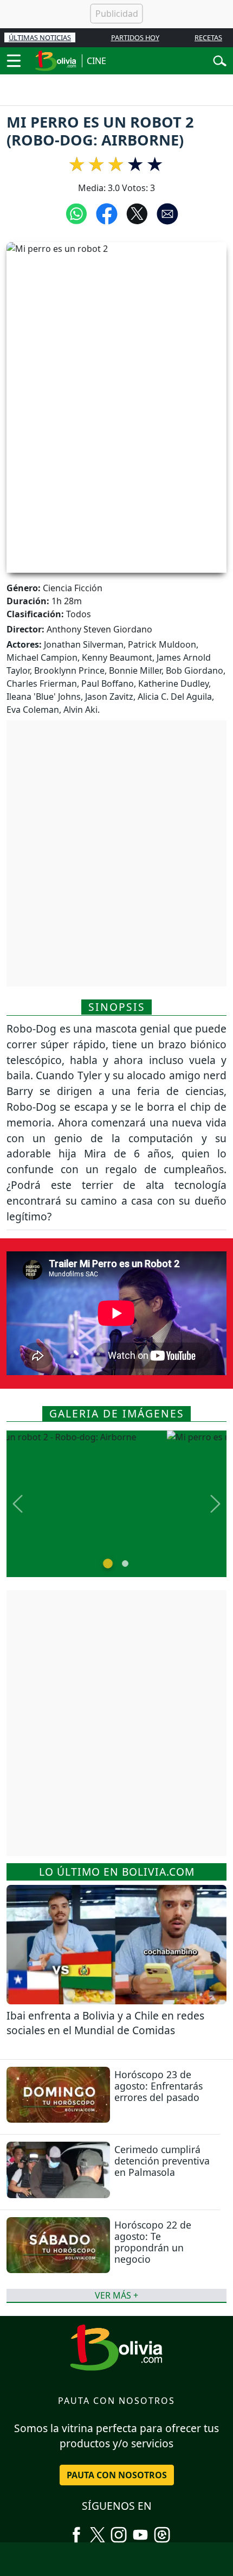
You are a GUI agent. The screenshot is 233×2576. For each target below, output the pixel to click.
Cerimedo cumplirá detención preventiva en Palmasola (162, 2161)
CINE (96, 61)
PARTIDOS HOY (135, 37)
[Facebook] (76, 2530)
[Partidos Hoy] (162, 2530)
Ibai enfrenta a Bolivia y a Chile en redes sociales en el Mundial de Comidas (105, 2023)
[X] (98, 2530)
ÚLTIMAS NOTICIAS (40, 37)
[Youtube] (140, 2530)
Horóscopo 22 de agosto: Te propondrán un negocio (153, 2242)
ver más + (116, 2295)
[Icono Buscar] (220, 60)
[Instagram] (119, 2530)
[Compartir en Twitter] (137, 213)
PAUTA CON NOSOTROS (117, 2475)
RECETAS (208, 37)
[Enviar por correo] (167, 213)
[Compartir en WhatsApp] (76, 213)
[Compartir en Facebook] (107, 213)
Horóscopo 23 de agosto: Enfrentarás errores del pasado (158, 2086)
